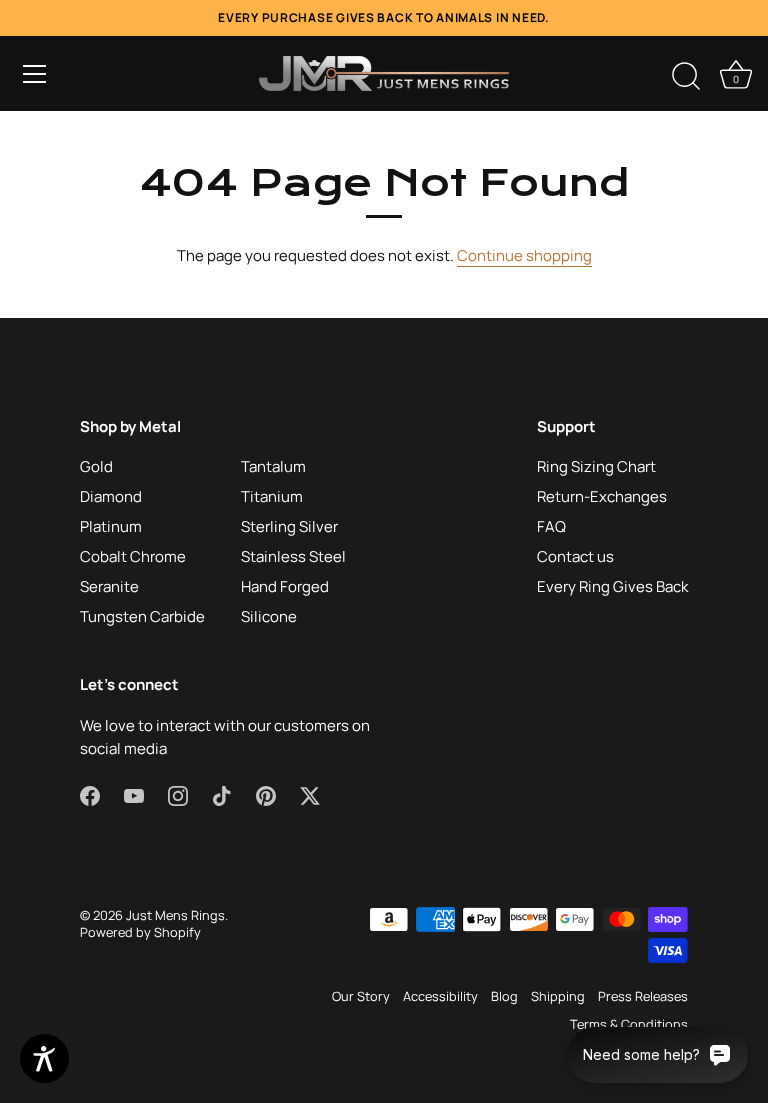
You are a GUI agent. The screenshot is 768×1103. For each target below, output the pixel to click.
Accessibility (440, 996)
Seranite (109, 586)
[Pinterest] (266, 794)
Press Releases (643, 996)
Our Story (361, 996)
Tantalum (273, 466)
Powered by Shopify (140, 932)
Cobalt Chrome (133, 556)
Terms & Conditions (629, 1024)
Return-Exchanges (602, 496)
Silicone (269, 616)
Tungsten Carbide (142, 616)
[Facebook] (90, 794)
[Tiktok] (222, 794)
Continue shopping (524, 255)
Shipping (558, 996)
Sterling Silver (289, 526)
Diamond (111, 496)
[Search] (686, 77)
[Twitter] (310, 794)
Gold (96, 466)
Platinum (111, 526)
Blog (504, 996)
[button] (35, 74)
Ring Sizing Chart (596, 466)
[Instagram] (178, 794)
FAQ (551, 526)
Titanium (272, 496)
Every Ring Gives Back (612, 586)
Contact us (575, 556)
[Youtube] (134, 794)
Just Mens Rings (175, 915)
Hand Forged (285, 586)
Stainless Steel (293, 556)
